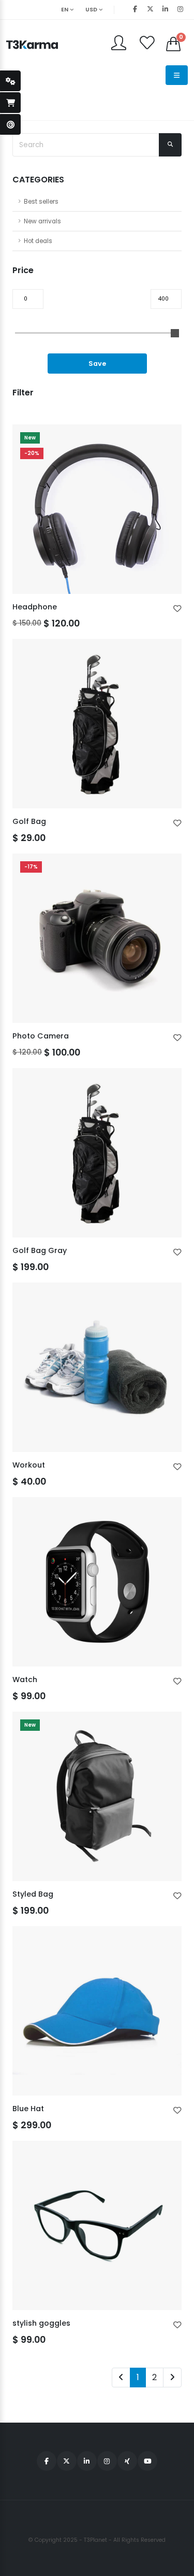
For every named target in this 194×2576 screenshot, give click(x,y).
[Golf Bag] (97, 724)
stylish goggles (41, 2323)
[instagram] (180, 9)
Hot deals (38, 241)
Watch (25, 1680)
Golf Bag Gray (40, 1250)
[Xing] (127, 2461)
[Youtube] (147, 2461)
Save (97, 364)
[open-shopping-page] (10, 103)
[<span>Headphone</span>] (97, 509)
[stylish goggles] (97, 2225)
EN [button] (65, 10)
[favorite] (177, 609)
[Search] (170, 145)
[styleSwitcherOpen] (10, 81)
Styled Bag (33, 1894)
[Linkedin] (165, 9)
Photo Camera (41, 1036)
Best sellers (41, 202)
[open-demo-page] (10, 124)
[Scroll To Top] (176, 2564)
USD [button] (92, 10)
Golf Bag (29, 821)
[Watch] (97, 1582)
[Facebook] (135, 9)
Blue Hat (28, 2109)
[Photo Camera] (97, 938)
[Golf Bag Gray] (97, 1153)
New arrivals (42, 221)
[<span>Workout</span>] (97, 1367)
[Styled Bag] (97, 1796)
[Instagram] (107, 2461)
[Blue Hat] (97, 2011)
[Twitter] (150, 9)
